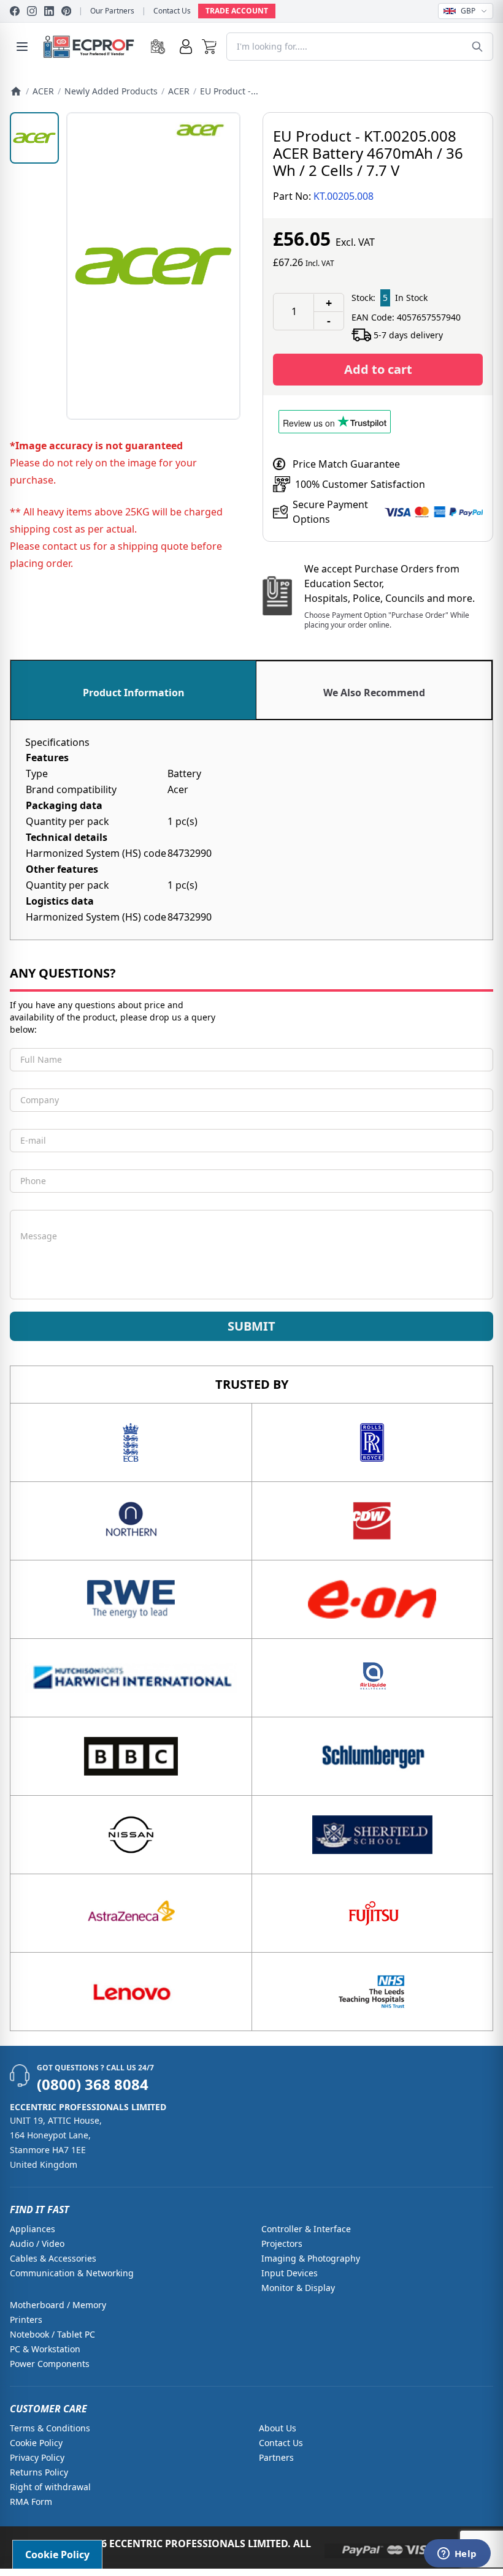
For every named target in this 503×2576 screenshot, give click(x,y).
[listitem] (34, 138)
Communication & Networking (72, 2273)
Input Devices (290, 2273)
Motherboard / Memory (58, 2305)
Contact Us (172, 11)
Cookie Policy (36, 2443)
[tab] (133, 690)
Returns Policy (39, 2472)
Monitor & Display (298, 2288)
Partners (276, 2457)
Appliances (33, 2229)
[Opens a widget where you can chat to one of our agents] (457, 2555)
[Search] (477, 47)
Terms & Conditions (50, 2428)
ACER (43, 91)
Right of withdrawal (50, 2487)
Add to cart (378, 369)
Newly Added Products (111, 91)
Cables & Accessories (53, 2258)
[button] (209, 47)
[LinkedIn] (49, 11)
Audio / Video (37, 2244)
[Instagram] (32, 11)
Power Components (50, 2364)
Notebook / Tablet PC (52, 2334)
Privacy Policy (37, 2457)
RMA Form (31, 2502)
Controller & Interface (306, 2229)
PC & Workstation (45, 2349)
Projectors (282, 2244)
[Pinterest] (66, 11)
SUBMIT (251, 1326)
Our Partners (112, 11)
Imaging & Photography (311, 2258)
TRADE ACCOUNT (237, 11)
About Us (278, 2428)
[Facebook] (15, 11)
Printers (26, 2320)
